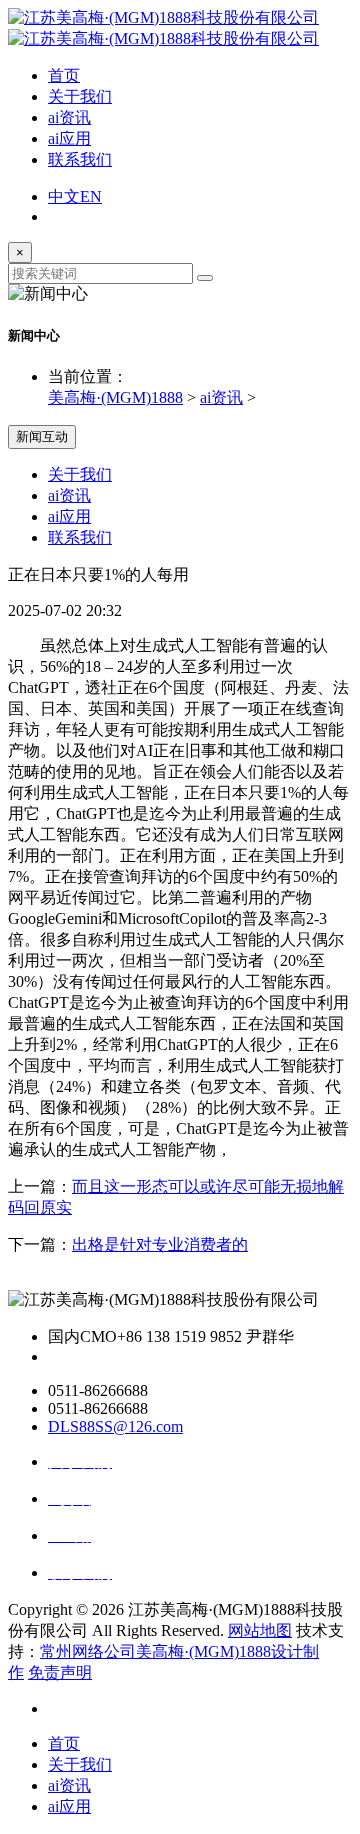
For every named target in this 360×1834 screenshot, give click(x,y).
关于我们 (80, 96)
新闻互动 (42, 436)
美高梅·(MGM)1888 (115, 397)
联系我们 (80, 159)
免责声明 (60, 1672)
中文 (64, 196)
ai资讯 (69, 117)
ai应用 (69, 138)
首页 (64, 75)
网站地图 (260, 1630)
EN (91, 196)
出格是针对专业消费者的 (160, 1244)
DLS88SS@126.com (115, 1426)
